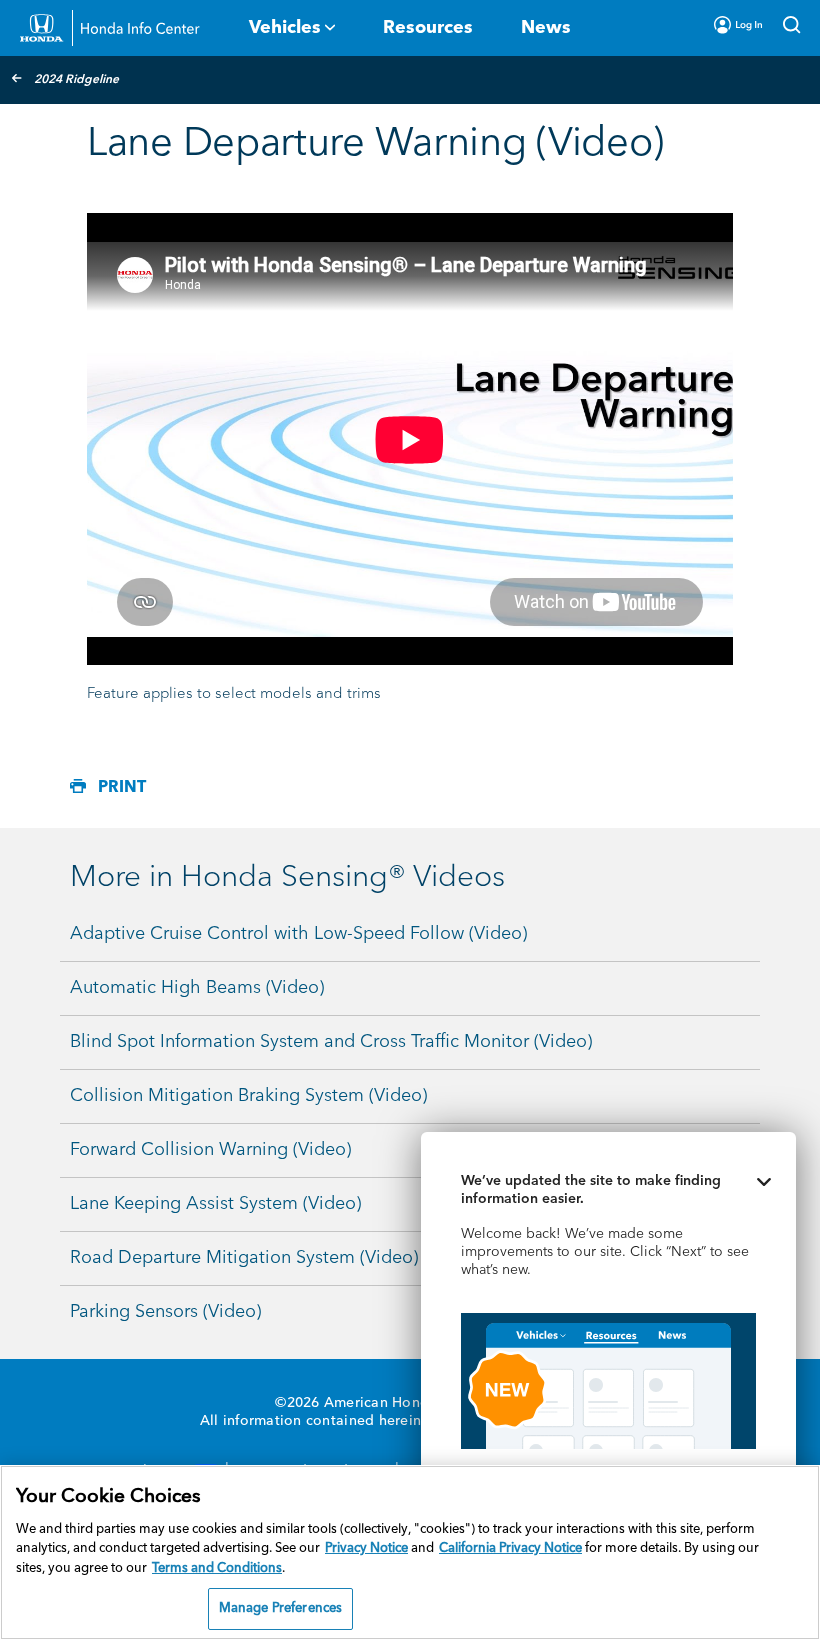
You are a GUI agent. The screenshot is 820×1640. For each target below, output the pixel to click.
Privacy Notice (366, 1548)
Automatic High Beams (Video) (197, 988)
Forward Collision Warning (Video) (210, 1150)
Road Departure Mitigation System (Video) (244, 1258)
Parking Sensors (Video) (165, 1312)
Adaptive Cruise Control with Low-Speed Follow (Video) (298, 934)
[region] (410, 1552)
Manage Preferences (280, 1608)
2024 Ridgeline (76, 80)
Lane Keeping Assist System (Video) (215, 1204)
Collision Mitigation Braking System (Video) (248, 1096)
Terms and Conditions (217, 1568)
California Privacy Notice (510, 1548)
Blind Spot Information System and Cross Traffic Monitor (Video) (331, 1042)
